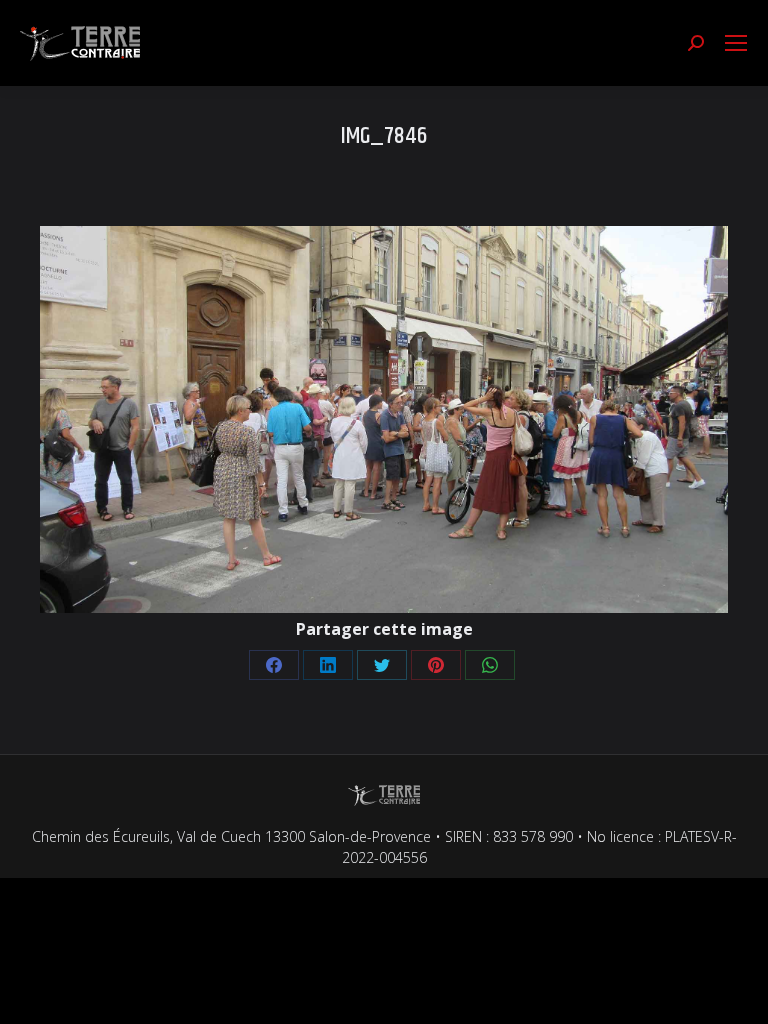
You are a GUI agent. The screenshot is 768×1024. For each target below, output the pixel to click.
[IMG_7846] (384, 419)
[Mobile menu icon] (736, 43)
